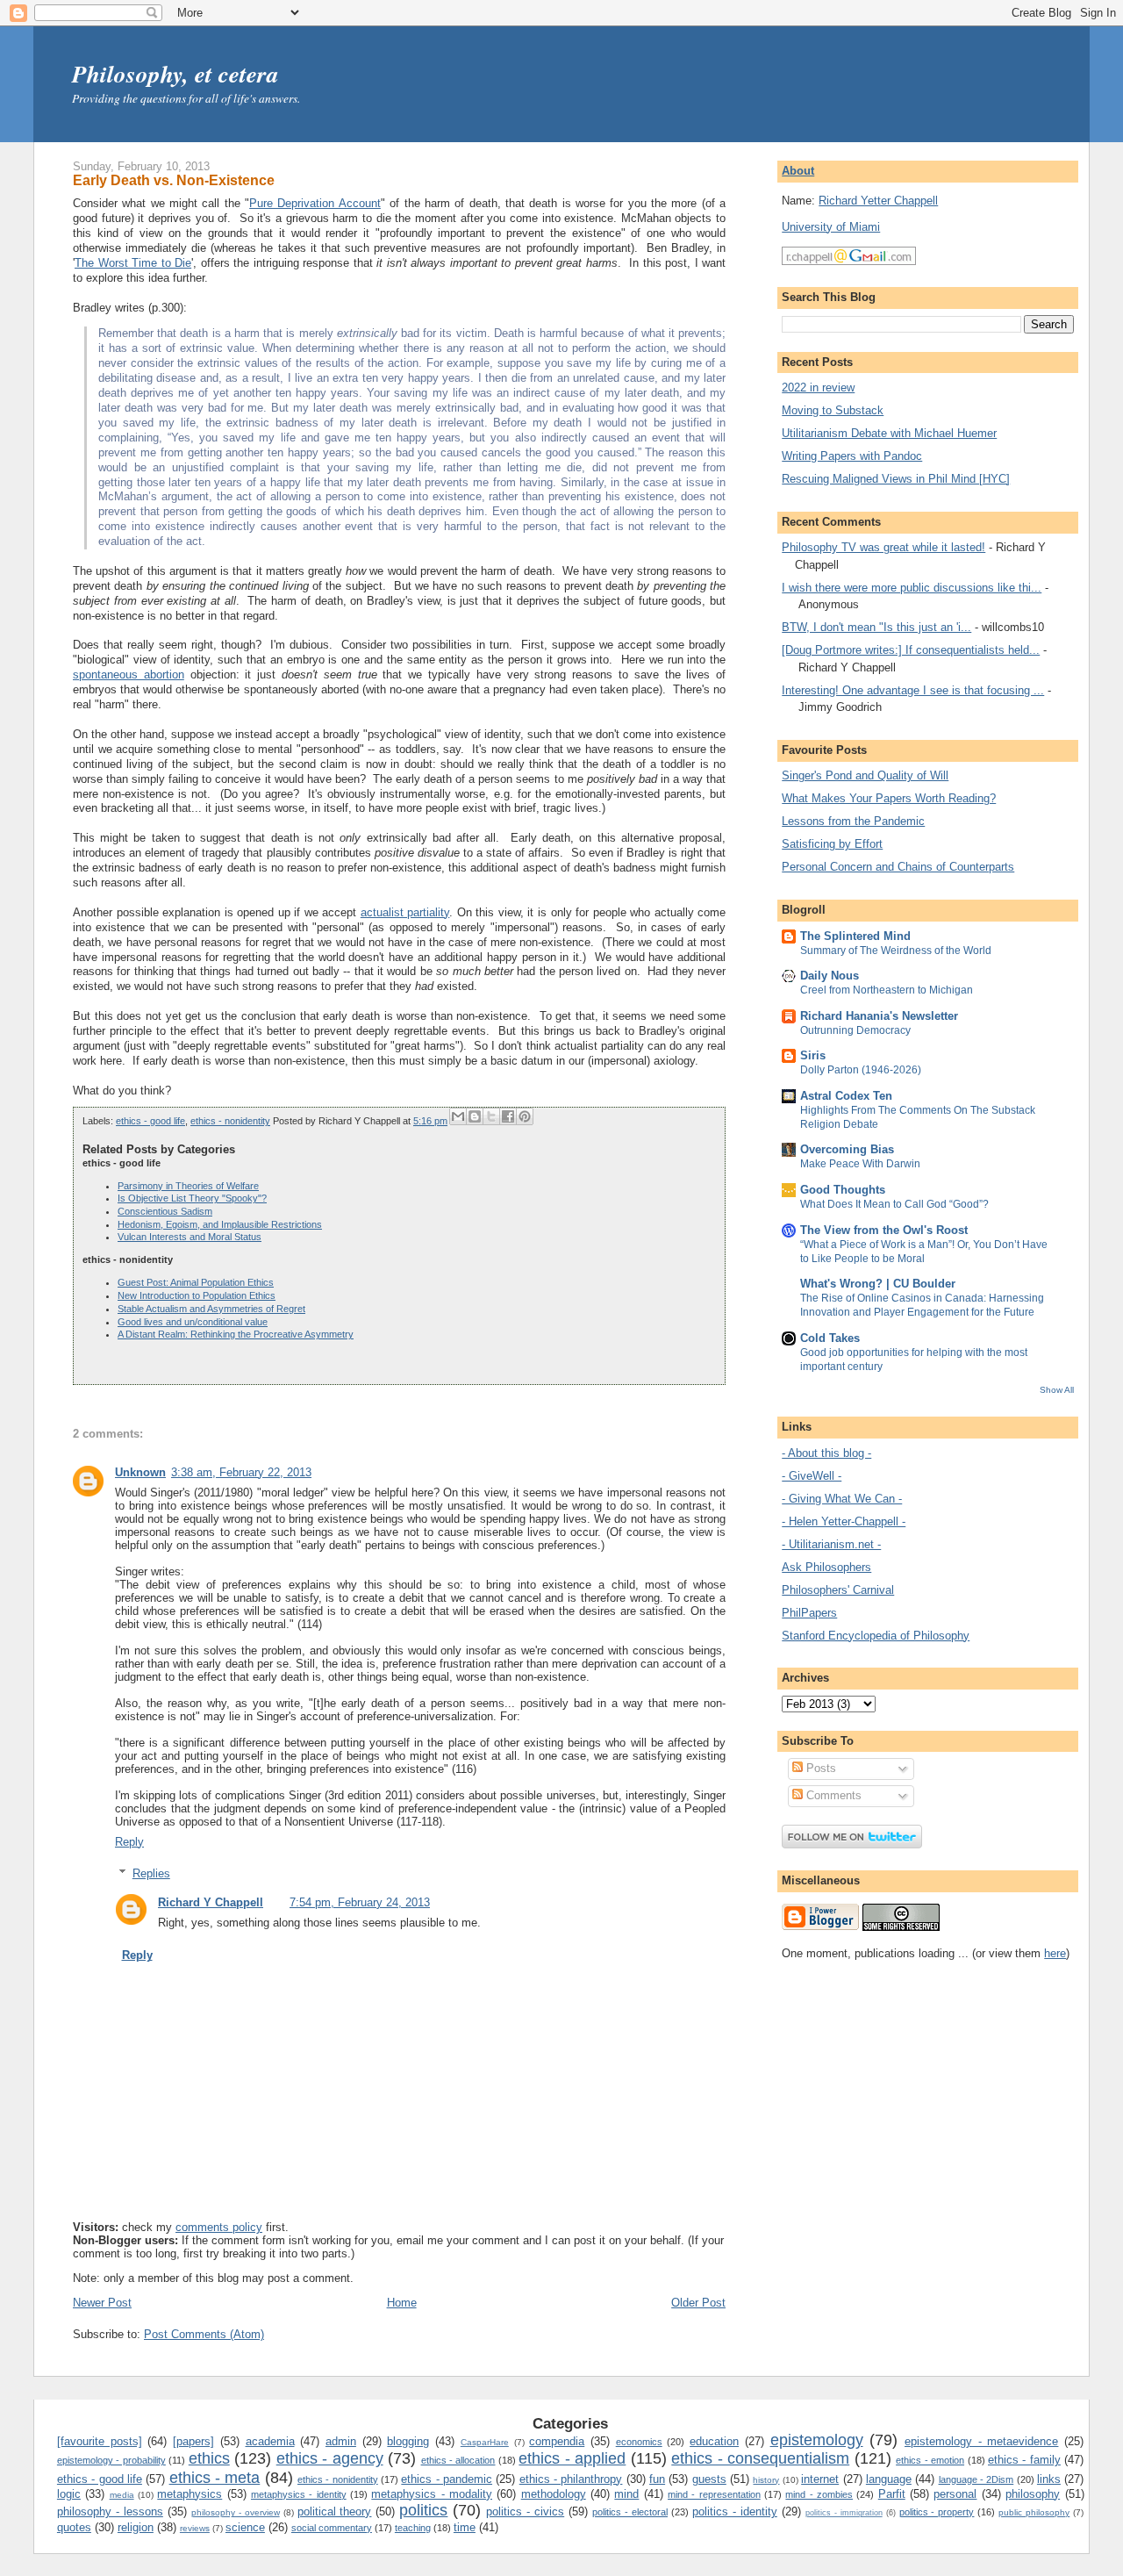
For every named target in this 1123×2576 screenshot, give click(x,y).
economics (639, 2442)
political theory (335, 2511)
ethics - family (1024, 2460)
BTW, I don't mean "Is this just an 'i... (876, 627)
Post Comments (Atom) (204, 2334)
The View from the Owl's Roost (884, 1230)
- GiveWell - (812, 1476)
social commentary (332, 2528)
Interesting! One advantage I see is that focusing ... (913, 690)
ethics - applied (572, 2458)
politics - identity (735, 2511)
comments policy (219, 2227)
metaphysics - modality (432, 2494)
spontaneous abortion (129, 674)
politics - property (937, 2512)
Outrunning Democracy (855, 1030)
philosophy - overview (236, 2512)
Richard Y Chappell (211, 1902)
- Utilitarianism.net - (831, 1544)
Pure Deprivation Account (315, 203)
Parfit (892, 2494)
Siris (813, 1055)
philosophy (1033, 2494)
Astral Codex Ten (846, 1096)
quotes (74, 2527)
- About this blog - (826, 1453)
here (1055, 1953)
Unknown (140, 1472)
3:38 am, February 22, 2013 (241, 1472)
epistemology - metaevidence (981, 2441)
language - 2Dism (976, 2479)
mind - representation (714, 2494)
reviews (195, 2528)
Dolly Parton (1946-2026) (861, 1070)
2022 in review (818, 387)
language (889, 2479)
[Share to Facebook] (508, 1116)
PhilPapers (809, 1613)
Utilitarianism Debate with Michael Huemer (889, 433)
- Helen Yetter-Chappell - (844, 1521)
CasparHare (485, 2442)
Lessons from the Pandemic (853, 821)
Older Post (698, 2303)
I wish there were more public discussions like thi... (912, 588)
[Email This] (458, 1116)
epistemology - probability (111, 2460)
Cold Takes (830, 1338)
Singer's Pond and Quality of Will (865, 775)
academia (270, 2441)
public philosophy (1034, 2512)
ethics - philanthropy (571, 2479)
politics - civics (525, 2511)
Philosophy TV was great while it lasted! (883, 547)
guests (709, 2479)
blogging (408, 2441)
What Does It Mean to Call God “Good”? (894, 1204)
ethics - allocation (458, 2460)
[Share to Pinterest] (525, 1116)
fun (657, 2479)
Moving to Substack (833, 410)
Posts (819, 1768)
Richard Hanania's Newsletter (879, 1016)
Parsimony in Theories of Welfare (188, 1186)
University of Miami (831, 227)
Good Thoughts (843, 1190)
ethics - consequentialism (760, 2458)
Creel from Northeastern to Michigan (887, 990)
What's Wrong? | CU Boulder (878, 1284)
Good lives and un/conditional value (193, 1322)
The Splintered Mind (855, 936)
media (122, 2495)
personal (955, 2494)
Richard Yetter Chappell (878, 201)
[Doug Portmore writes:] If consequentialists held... (911, 650)
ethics (209, 2458)
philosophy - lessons (110, 2511)
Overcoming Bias (847, 1149)
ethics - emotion (930, 2460)
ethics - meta (215, 2478)
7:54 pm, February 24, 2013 (360, 1902)
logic (69, 2494)
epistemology (817, 2440)
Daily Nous (830, 976)
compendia (557, 2441)
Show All (1057, 1390)
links (1049, 2479)
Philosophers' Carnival (838, 1590)
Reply (129, 1842)
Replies (151, 1873)
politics (423, 2510)
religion (136, 2527)
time (465, 2527)
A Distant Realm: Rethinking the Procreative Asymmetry (236, 1334)
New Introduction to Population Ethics (197, 1295)
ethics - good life (150, 1121)
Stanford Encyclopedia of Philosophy (876, 1636)
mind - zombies (819, 2494)
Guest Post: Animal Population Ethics (196, 1282)
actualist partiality (405, 912)
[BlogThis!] (475, 1116)
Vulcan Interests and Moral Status (190, 1237)
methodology (554, 2494)
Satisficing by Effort (832, 844)
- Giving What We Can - (842, 1499)
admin (341, 2441)
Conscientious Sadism (165, 1211)
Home (402, 2303)
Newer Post (102, 2303)
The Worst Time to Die (133, 263)
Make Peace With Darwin (860, 1164)
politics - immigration (844, 2513)
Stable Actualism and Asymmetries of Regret (211, 1309)
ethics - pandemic (447, 2479)
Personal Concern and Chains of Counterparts (898, 867)
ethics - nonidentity (230, 1121)
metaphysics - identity (299, 2494)
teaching (413, 2528)
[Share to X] (491, 1116)
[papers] (193, 2441)
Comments (832, 1795)
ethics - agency (330, 2458)
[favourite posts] (100, 2441)
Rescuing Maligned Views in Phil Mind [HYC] (896, 479)
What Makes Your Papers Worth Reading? (889, 798)
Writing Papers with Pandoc (852, 456)
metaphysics (190, 2494)
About (798, 171)
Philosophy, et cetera (175, 74)
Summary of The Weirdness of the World (896, 951)
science (245, 2527)
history (766, 2480)
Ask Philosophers (826, 1567)
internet (820, 2479)
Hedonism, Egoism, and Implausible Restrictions (220, 1224)
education (714, 2441)
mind (626, 2494)
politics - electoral (630, 2512)
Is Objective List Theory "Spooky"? (192, 1198)
